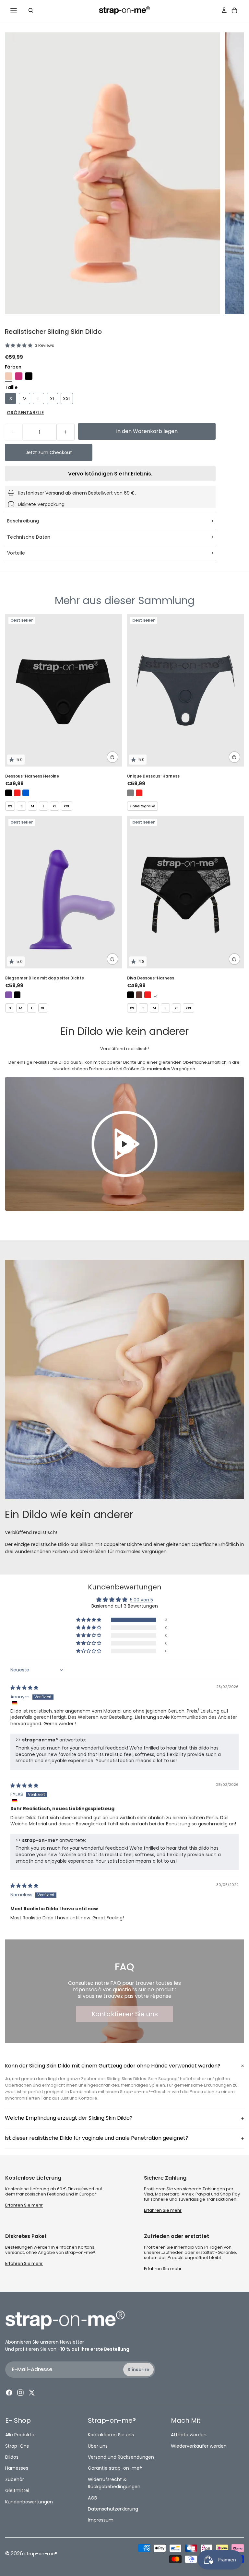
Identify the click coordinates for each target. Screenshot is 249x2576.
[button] (89, 1620)
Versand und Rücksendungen (121, 2457)
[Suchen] (31, 10)
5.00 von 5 (142, 1600)
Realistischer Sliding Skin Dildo (53, 332)
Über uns (98, 2446)
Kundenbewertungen (29, 2502)
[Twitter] (32, 2393)
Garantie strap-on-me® (115, 2468)
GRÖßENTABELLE (25, 413)
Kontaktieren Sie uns (125, 2014)
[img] (24, 1688)
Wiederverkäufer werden (199, 2446)
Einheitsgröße (142, 806)
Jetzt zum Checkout (49, 452)
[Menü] (14, 10)
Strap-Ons (17, 2446)
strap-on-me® (41, 2554)
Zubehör (15, 2479)
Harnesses (17, 2468)
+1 (156, 996)
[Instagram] (20, 2393)
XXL (67, 806)
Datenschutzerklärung (113, 2509)
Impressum (101, 2520)
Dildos (12, 2457)
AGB (92, 2498)
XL (54, 806)
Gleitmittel (17, 2490)
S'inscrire (138, 2370)
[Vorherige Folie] (34, 690)
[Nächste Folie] (93, 690)
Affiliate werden (189, 2435)
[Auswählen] (113, 757)
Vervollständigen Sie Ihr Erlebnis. (110, 474)
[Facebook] (9, 2393)
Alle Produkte (20, 2435)
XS (10, 806)
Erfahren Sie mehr (24, 2205)
